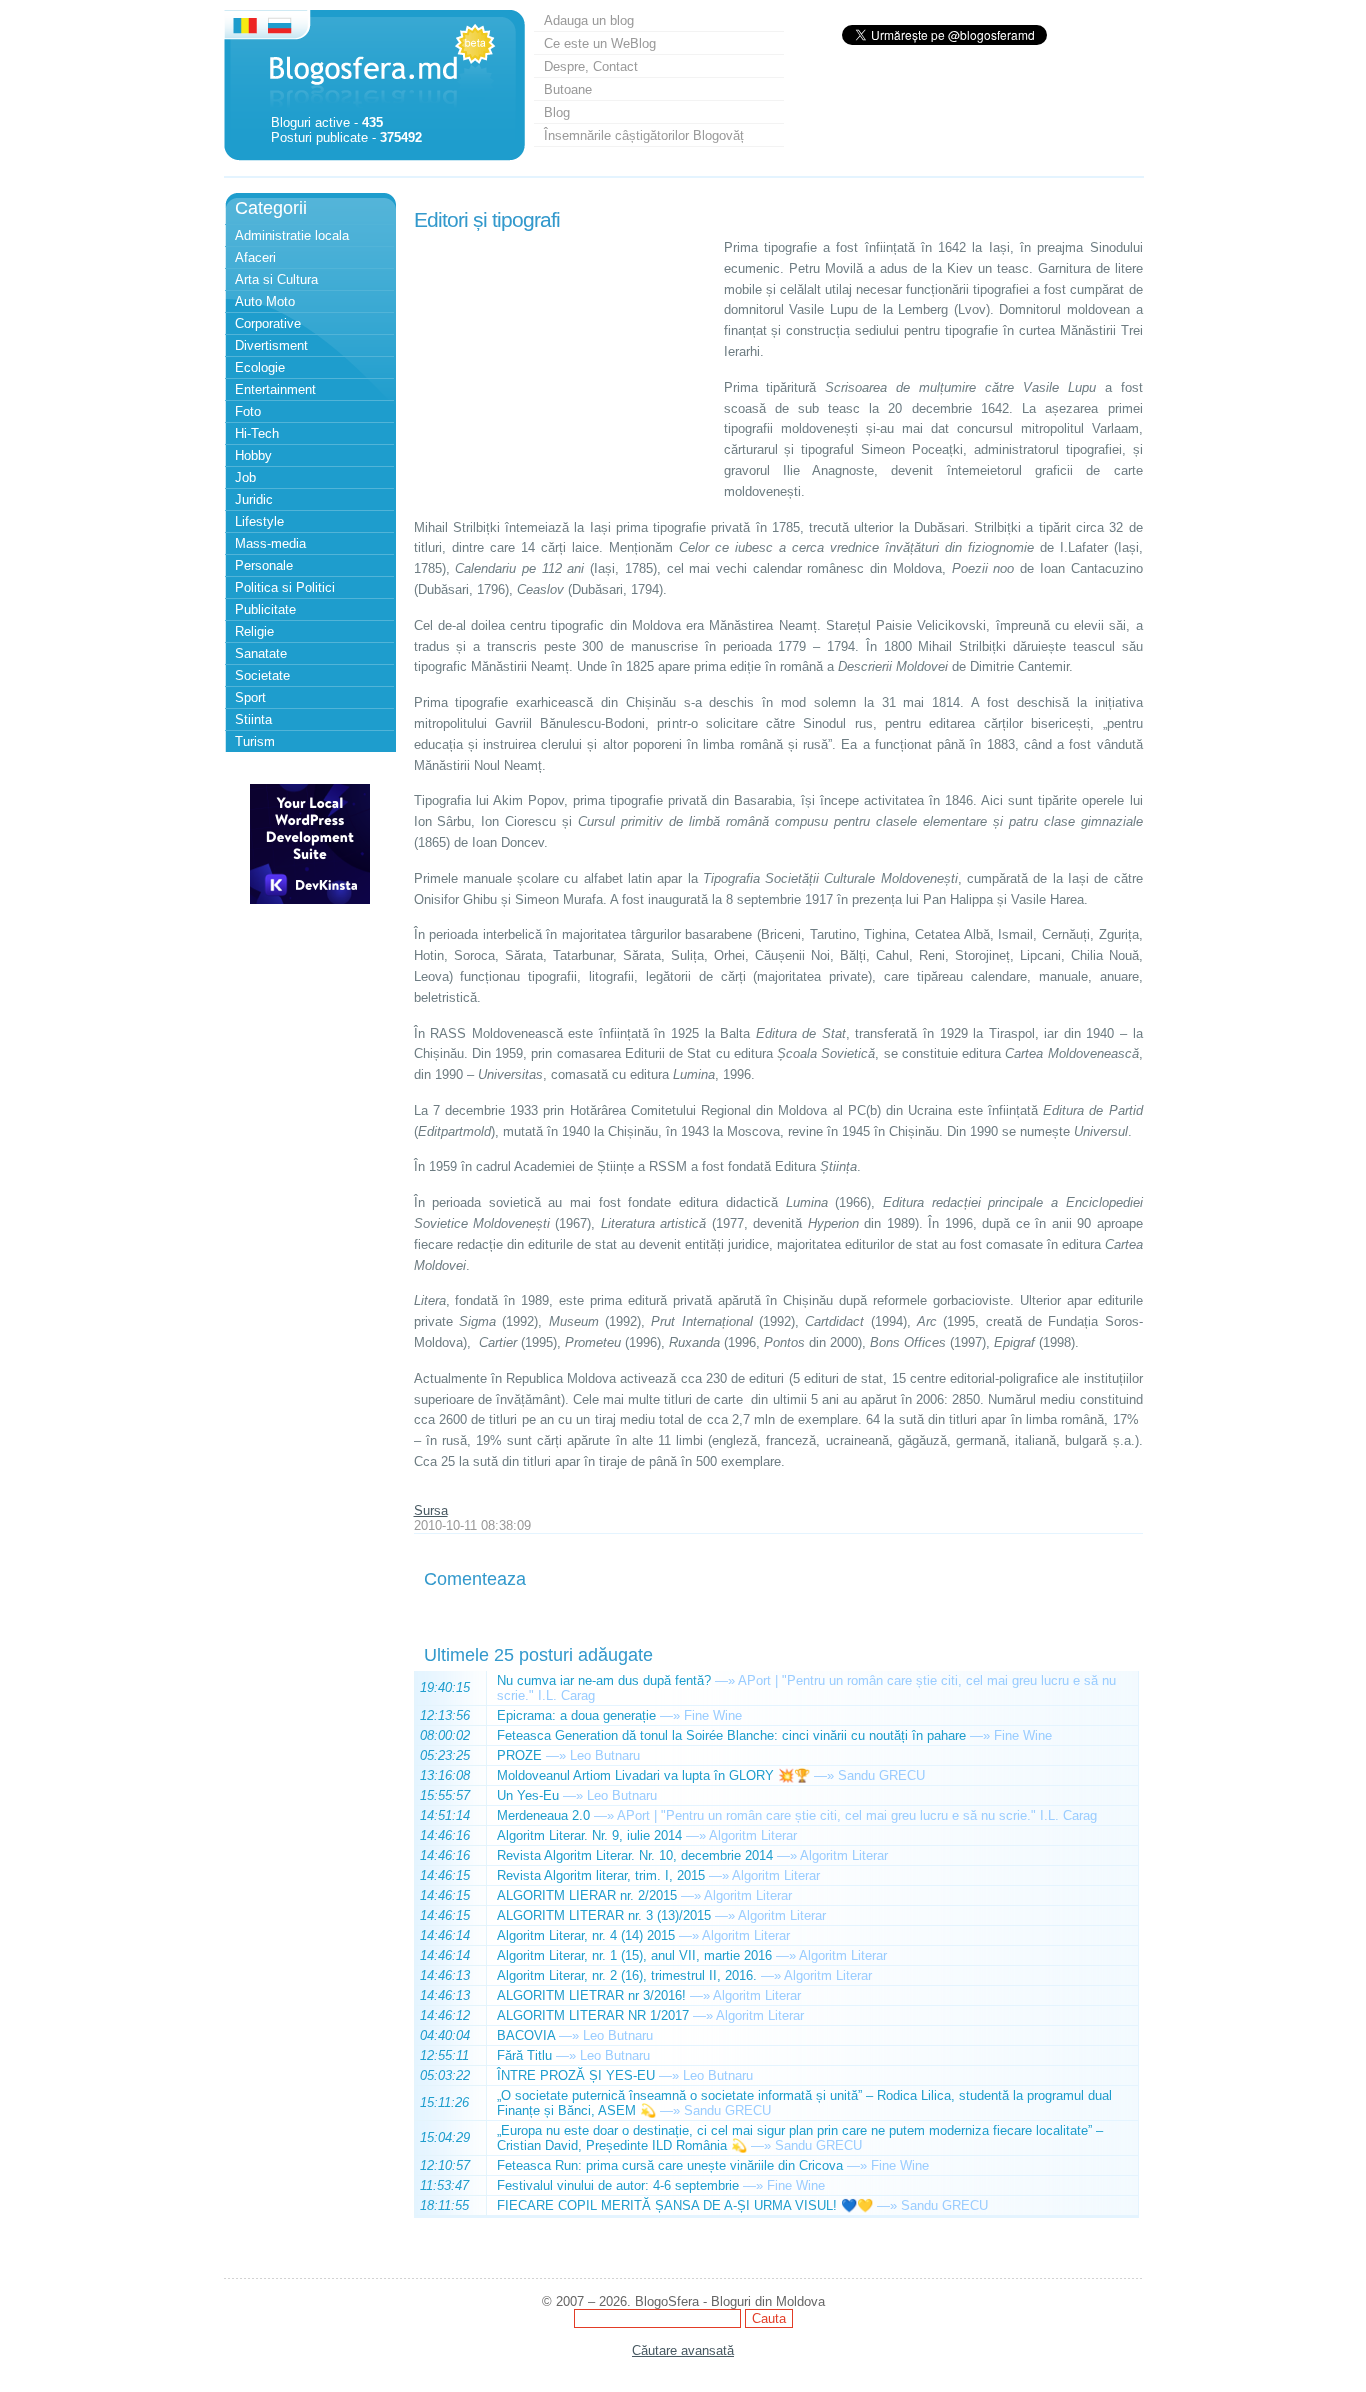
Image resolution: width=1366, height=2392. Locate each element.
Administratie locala (292, 235)
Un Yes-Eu (528, 1795)
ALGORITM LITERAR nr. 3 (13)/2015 (604, 1915)
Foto (248, 411)
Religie (254, 631)
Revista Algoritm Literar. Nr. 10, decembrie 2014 (635, 1855)
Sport (250, 697)
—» (725, 1680)
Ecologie (260, 367)
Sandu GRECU (881, 1775)
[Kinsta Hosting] (310, 899)
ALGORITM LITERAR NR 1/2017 (593, 2015)
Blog (557, 112)
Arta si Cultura (276, 279)
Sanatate (261, 653)
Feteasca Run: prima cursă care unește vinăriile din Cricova (670, 2165)
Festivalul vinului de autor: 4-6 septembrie (618, 2185)
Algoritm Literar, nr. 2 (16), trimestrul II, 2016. (627, 1975)
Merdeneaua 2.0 (543, 1815)
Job (245, 477)
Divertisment (271, 345)
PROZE (519, 1755)
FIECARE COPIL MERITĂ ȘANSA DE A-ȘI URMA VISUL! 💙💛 (685, 2205)
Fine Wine (713, 1715)
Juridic (254, 499)
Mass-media (270, 543)
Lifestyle (259, 521)
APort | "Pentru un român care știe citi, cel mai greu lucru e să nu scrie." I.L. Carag (857, 1815)
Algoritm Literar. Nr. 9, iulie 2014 (589, 1835)
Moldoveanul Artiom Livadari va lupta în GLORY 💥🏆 (653, 1775)
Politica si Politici (285, 587)
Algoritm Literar (753, 1835)
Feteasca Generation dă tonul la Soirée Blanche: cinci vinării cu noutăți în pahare (731, 1735)
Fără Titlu (524, 2055)
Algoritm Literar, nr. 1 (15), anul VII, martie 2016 (634, 1955)
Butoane (568, 89)
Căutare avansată (683, 2350)
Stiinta (253, 719)
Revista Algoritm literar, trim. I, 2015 (601, 1875)
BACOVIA (526, 2035)
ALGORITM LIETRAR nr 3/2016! (591, 1995)
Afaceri (255, 257)
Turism (255, 741)
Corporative (268, 323)
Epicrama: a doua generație (576, 1715)
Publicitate (265, 609)
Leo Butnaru (605, 1755)
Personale (264, 565)
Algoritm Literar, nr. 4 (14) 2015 (586, 1935)
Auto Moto (265, 301)
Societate (262, 675)
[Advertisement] (564, 363)
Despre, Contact (591, 66)
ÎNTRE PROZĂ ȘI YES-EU (576, 2075)
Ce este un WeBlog (600, 43)
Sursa (431, 1510)
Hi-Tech (257, 433)
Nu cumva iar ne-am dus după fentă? (604, 1680)
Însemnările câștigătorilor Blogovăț (644, 135)
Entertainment (275, 389)
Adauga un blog (589, 20)
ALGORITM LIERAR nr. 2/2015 (587, 1895)
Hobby (253, 455)
